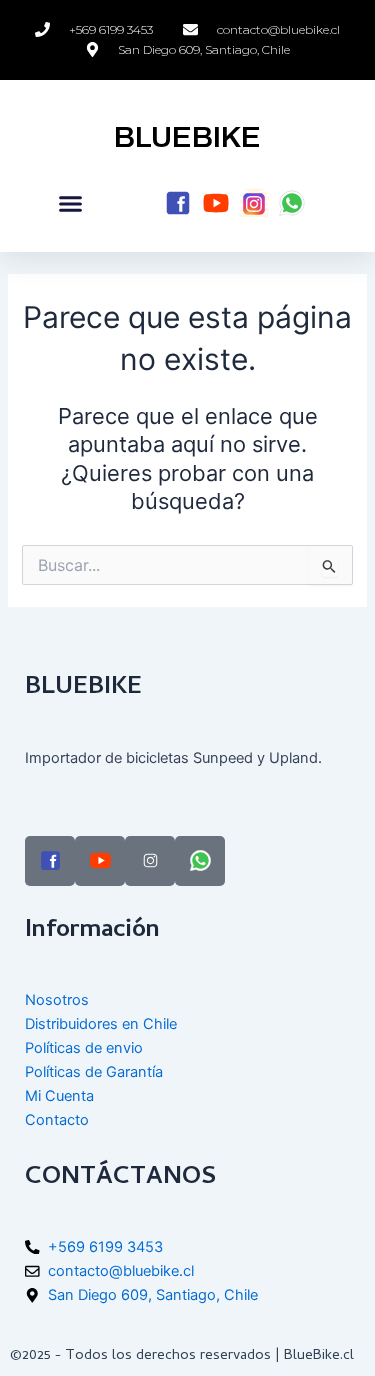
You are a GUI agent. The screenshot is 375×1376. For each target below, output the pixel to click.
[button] (71, 204)
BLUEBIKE (187, 137)
